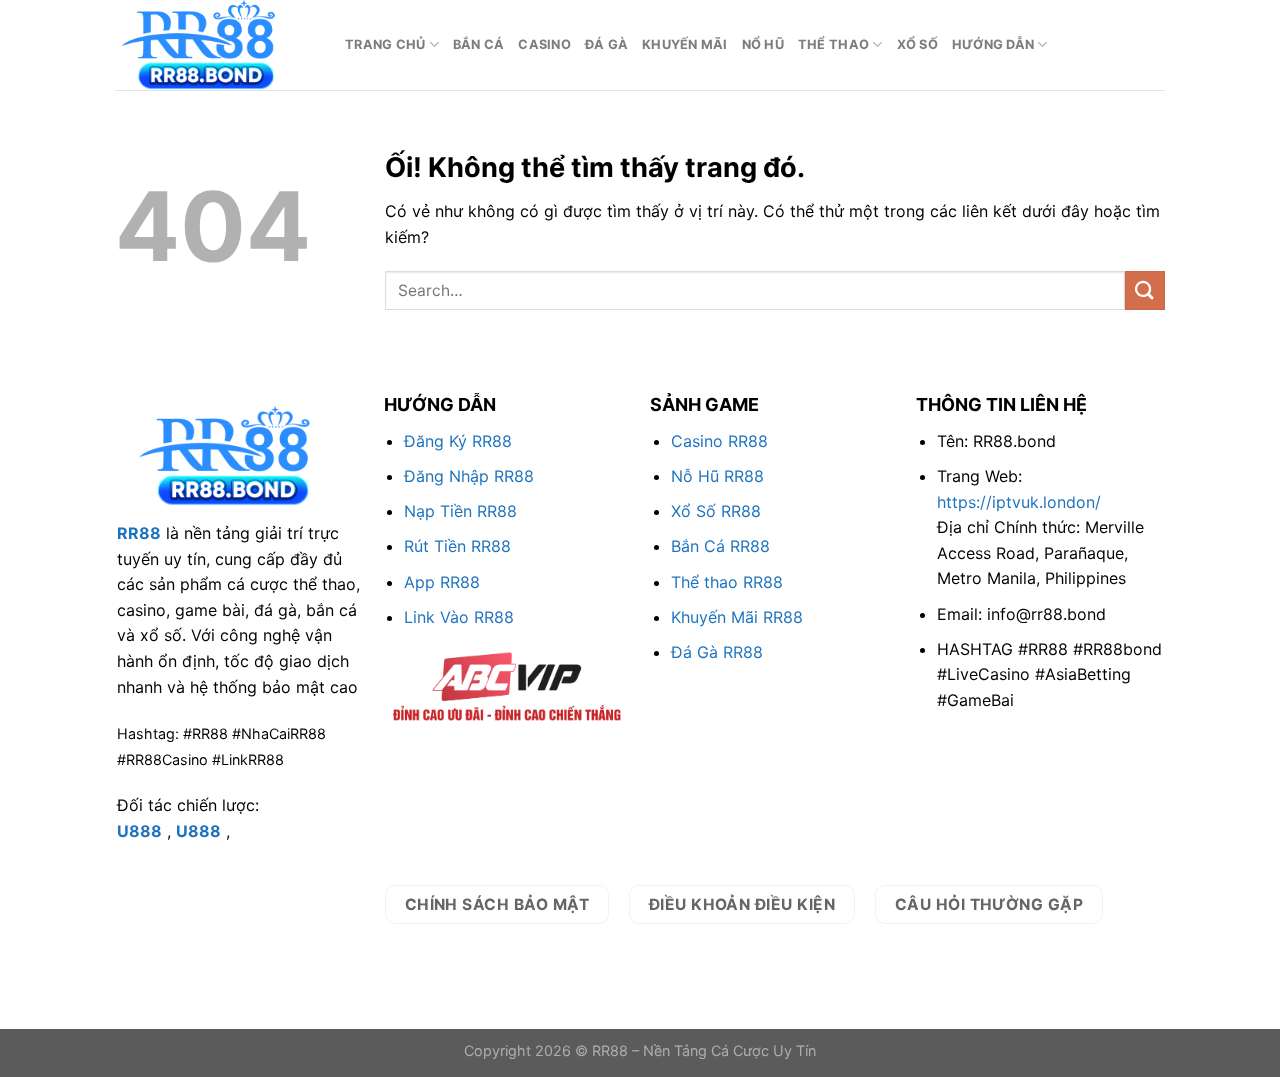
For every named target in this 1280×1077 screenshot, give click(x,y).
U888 (139, 831)
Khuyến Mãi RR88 (737, 617)
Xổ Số (917, 44)
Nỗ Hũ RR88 (717, 476)
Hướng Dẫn (993, 44)
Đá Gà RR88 (717, 652)
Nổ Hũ (763, 44)
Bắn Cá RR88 (720, 546)
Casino (544, 44)
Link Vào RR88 (459, 617)
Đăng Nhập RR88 (469, 476)
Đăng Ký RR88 (458, 441)
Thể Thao (833, 44)
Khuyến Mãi (685, 44)
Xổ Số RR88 (716, 511)
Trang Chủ (385, 44)
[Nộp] (1145, 290)
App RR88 (442, 582)
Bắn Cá (479, 44)
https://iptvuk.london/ (1019, 502)
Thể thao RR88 (727, 582)
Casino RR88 (719, 441)
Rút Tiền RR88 (457, 546)
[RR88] (215, 45)
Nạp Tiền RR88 (460, 511)
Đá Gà (606, 44)
